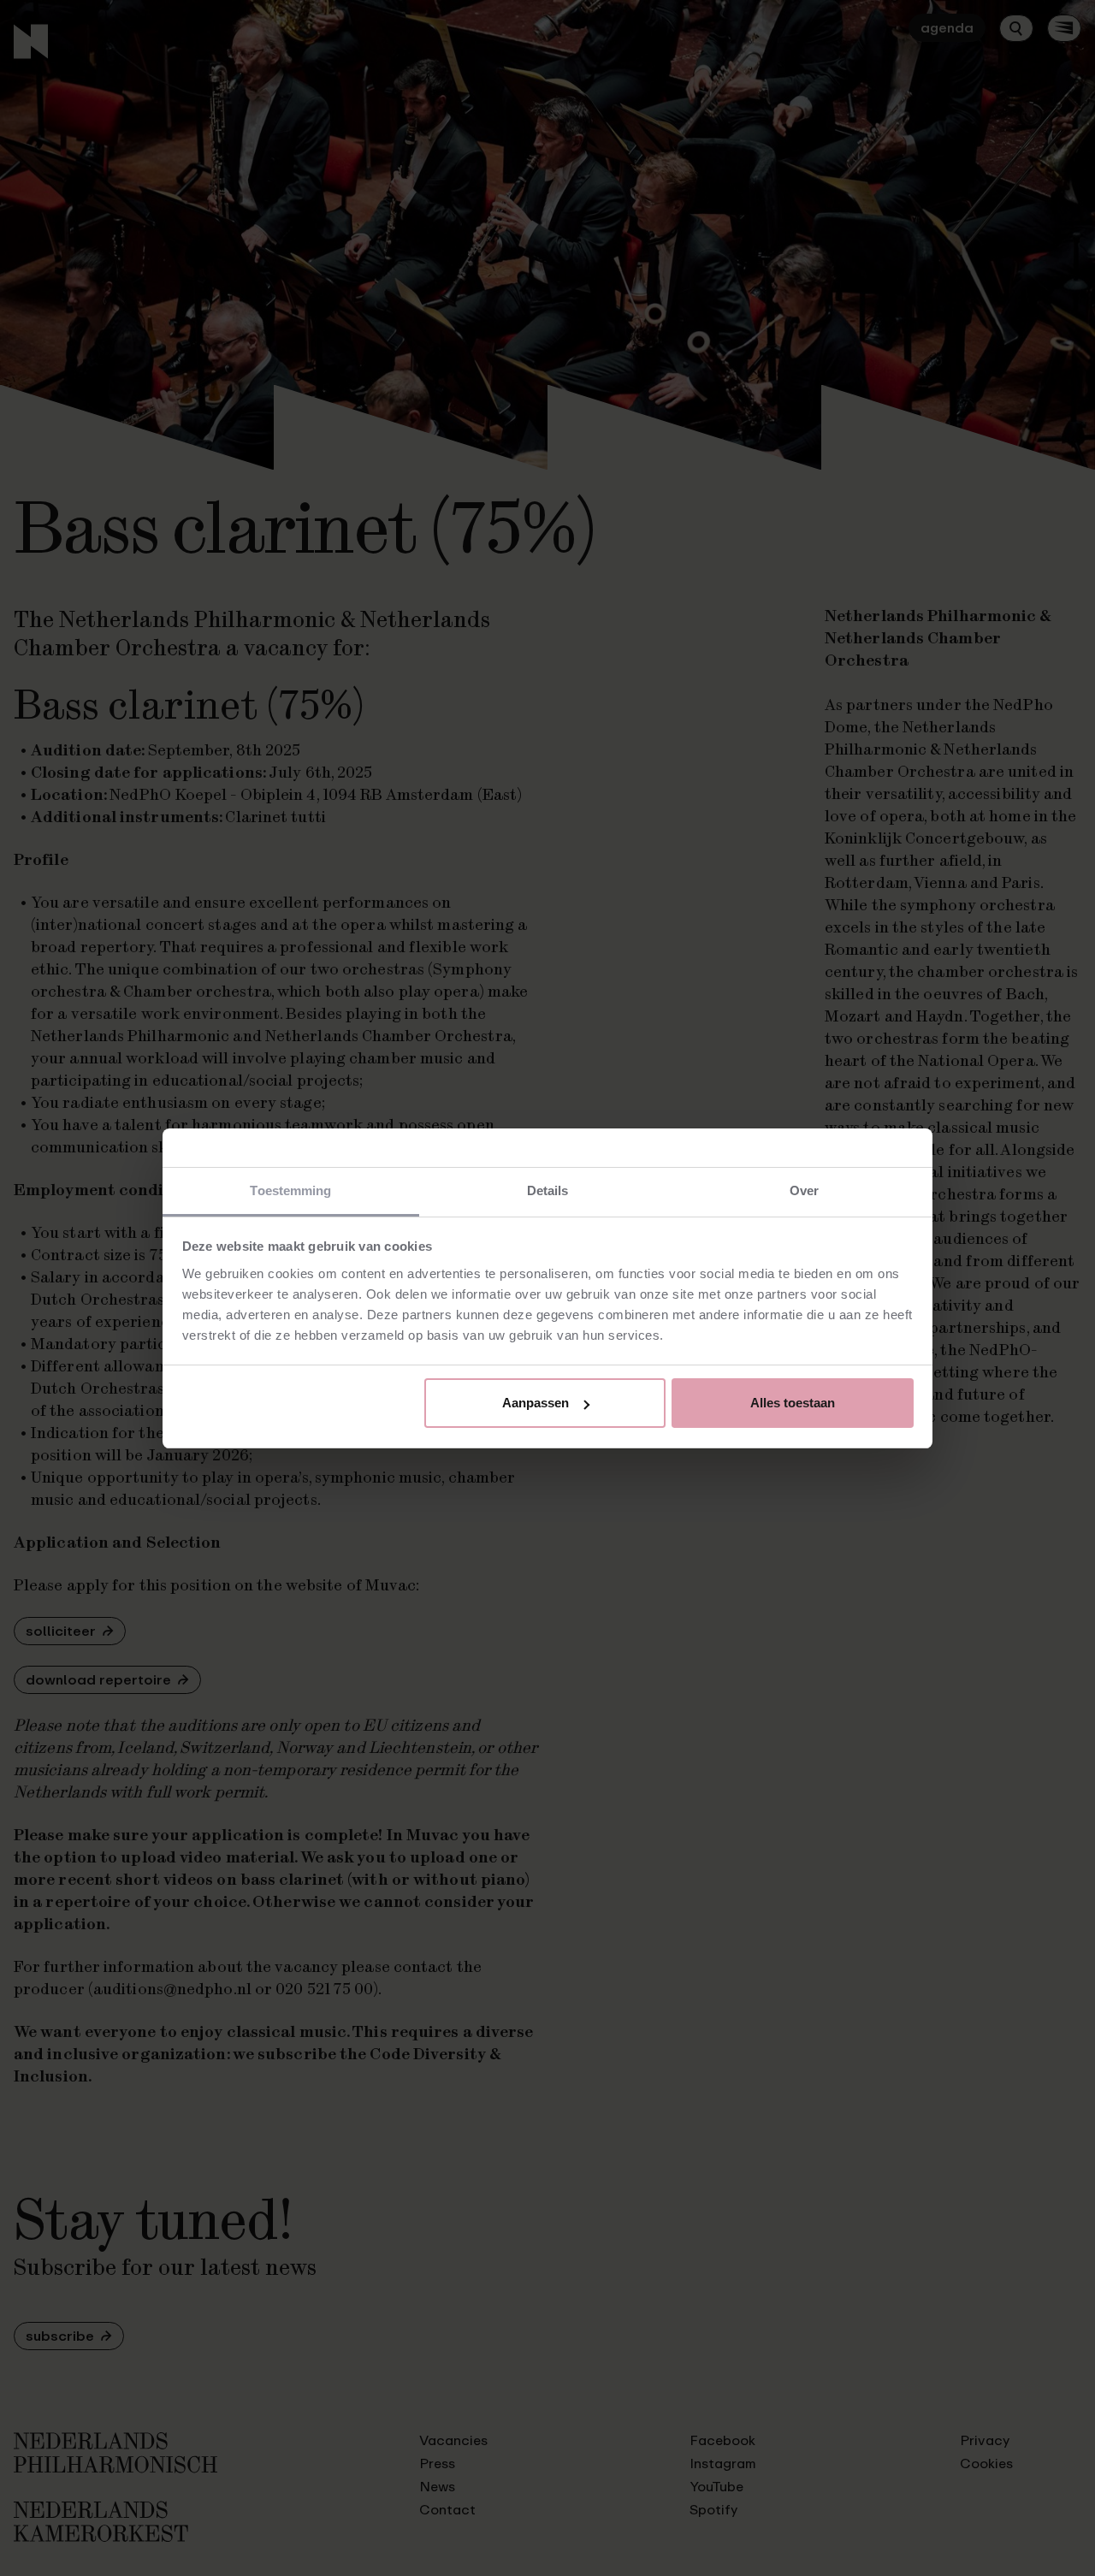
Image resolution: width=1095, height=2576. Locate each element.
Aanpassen (536, 1403)
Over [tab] (804, 1190)
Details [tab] (548, 1190)
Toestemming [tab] (290, 1190)
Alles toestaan (793, 1403)
